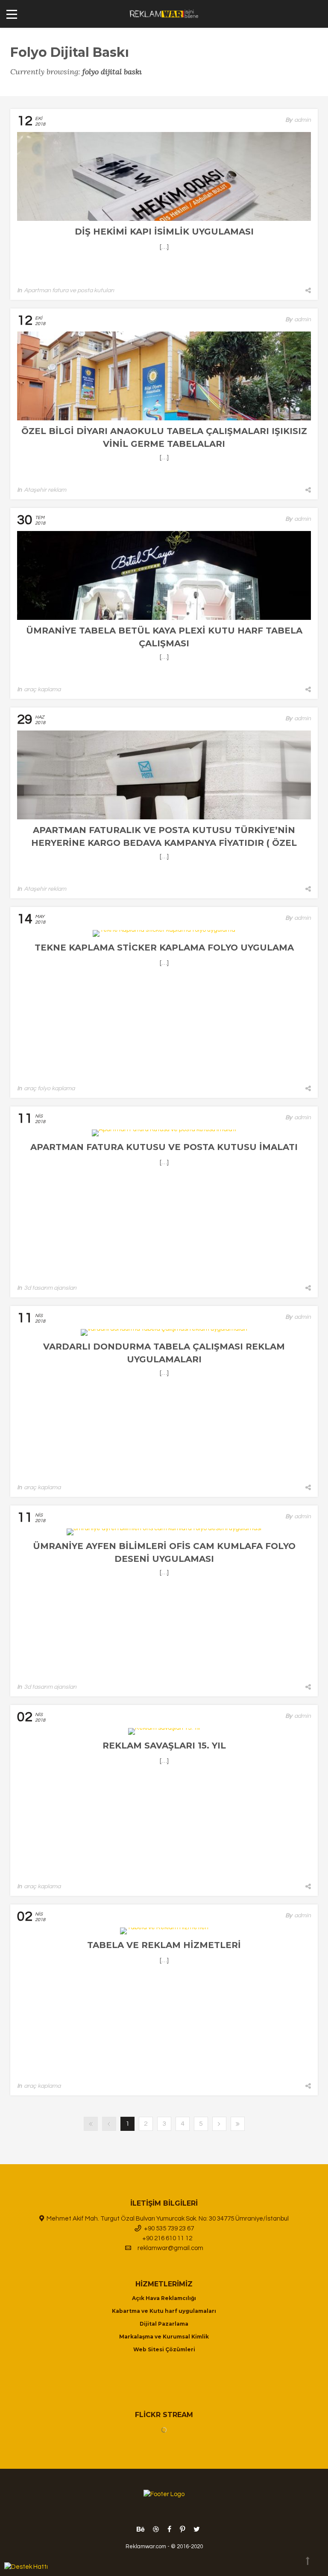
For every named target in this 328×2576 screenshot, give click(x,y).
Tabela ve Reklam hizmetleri (164, 1945)
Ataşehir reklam (45, 490)
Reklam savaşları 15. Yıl (164, 1746)
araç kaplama (42, 689)
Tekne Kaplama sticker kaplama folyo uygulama (164, 948)
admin (303, 120)
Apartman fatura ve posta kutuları (69, 290)
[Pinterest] (182, 2529)
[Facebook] (169, 2529)
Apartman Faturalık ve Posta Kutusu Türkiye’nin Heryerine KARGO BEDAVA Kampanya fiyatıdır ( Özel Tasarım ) (164, 843)
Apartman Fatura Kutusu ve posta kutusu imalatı (164, 1147)
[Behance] (141, 2529)
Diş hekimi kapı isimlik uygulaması (164, 232)
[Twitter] (195, 2529)
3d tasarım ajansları (50, 1288)
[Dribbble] (156, 2529)
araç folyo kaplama (49, 1088)
